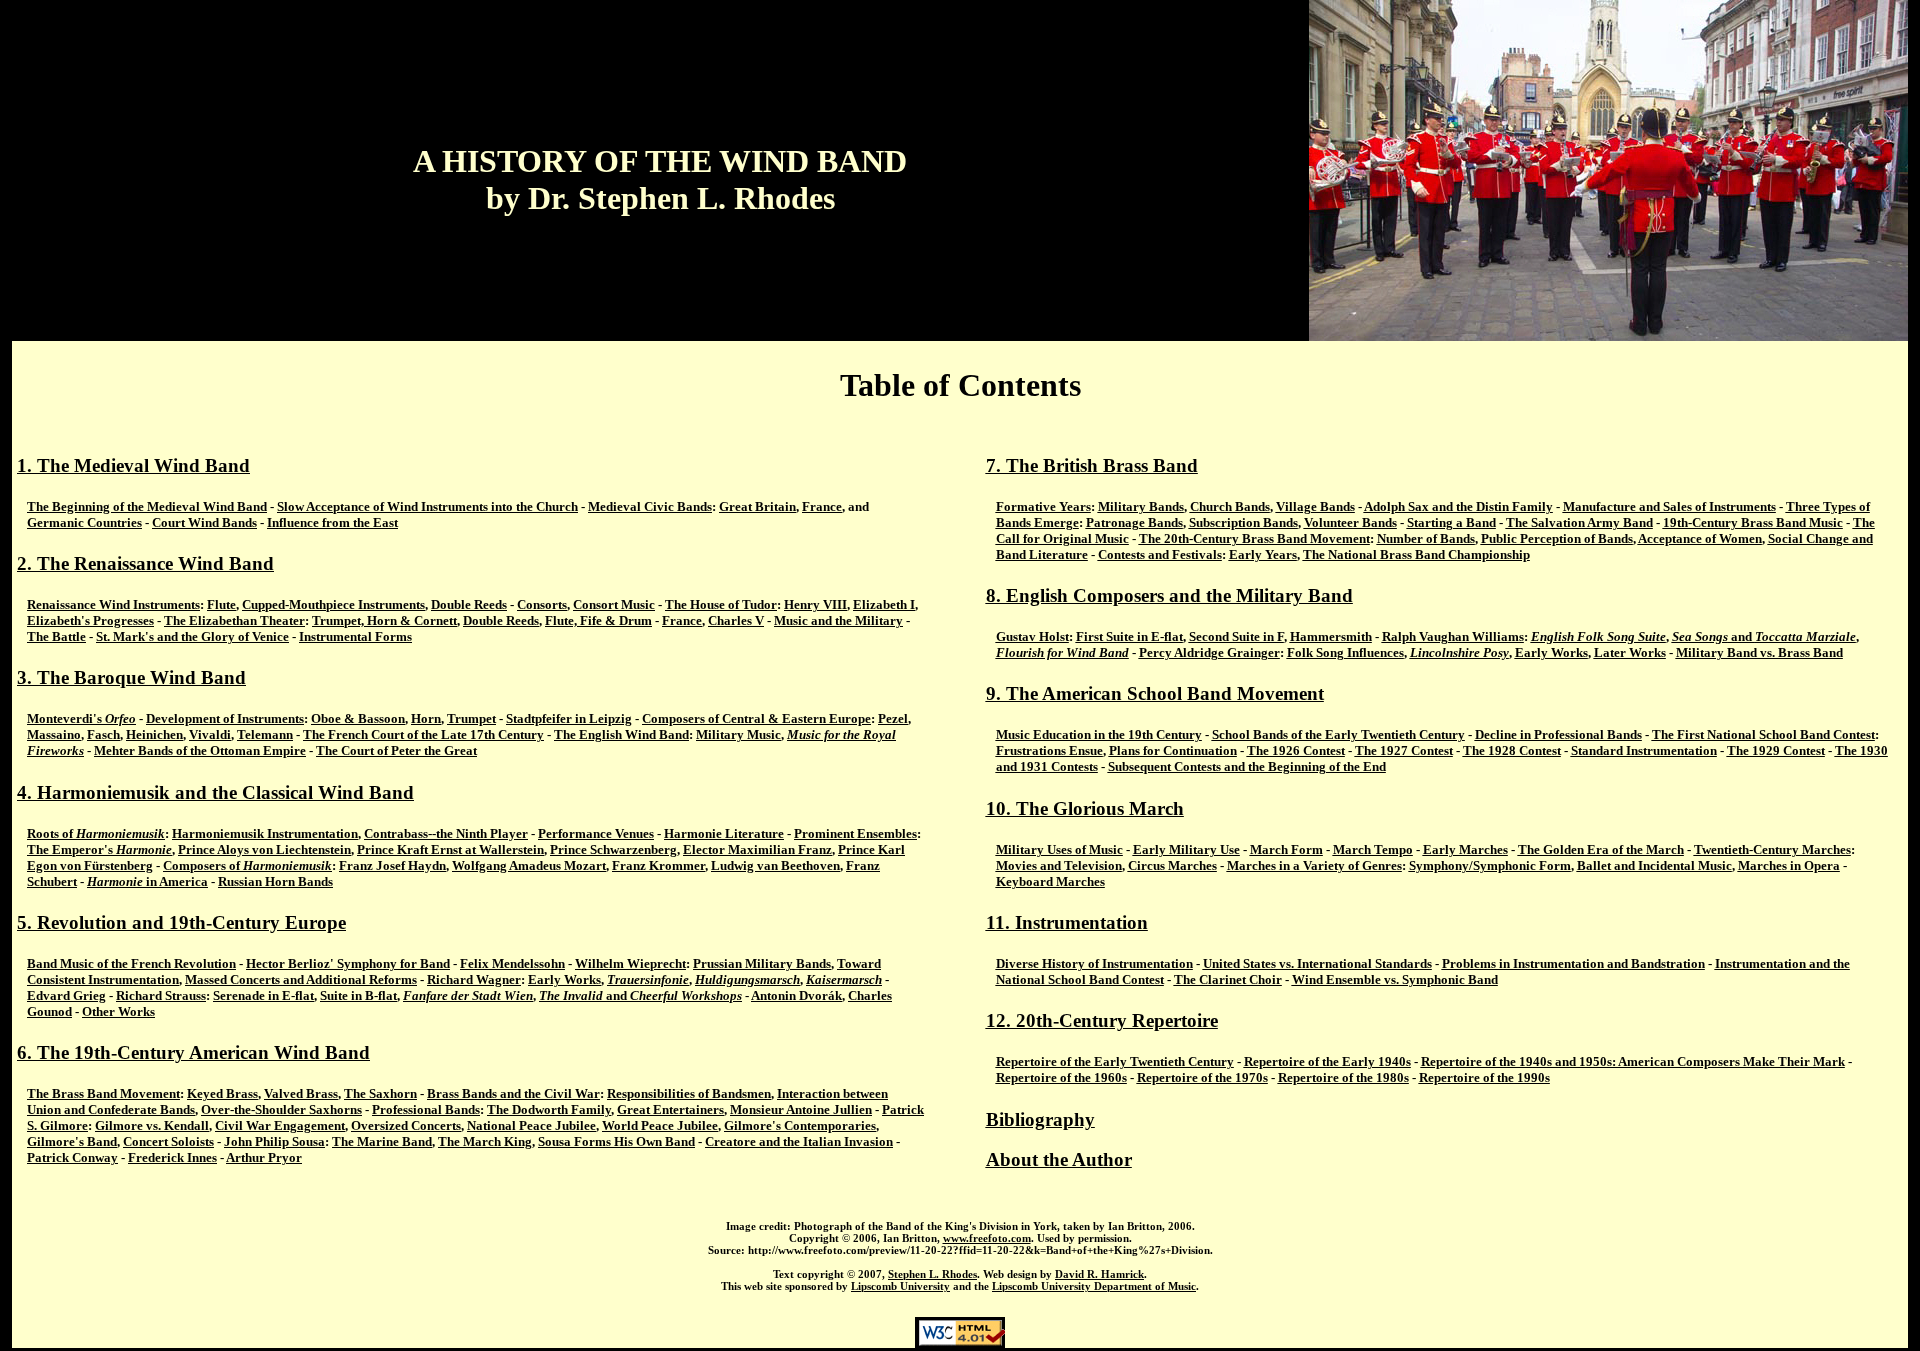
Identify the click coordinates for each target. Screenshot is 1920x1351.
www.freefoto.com (987, 1238)
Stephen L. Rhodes (932, 1274)
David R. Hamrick (1099, 1274)
